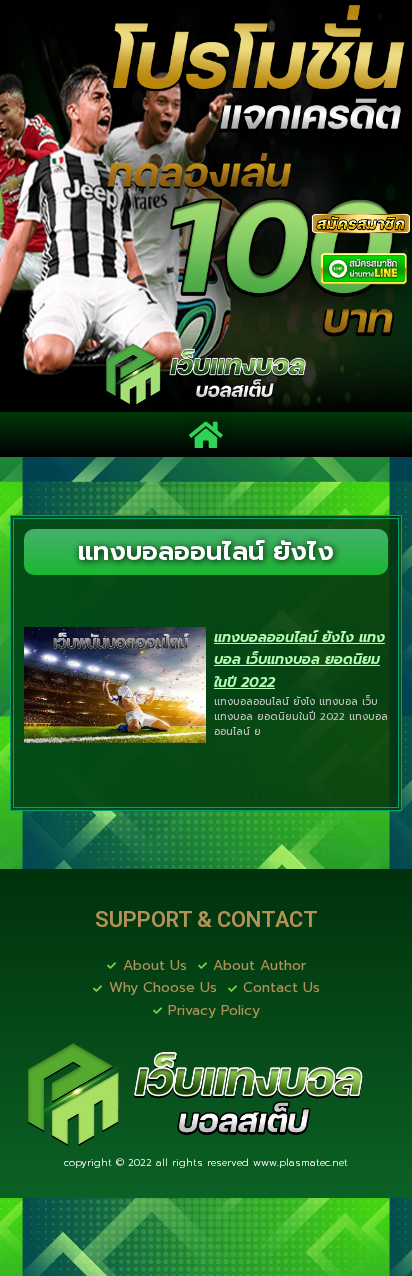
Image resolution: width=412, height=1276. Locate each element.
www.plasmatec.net (300, 1162)
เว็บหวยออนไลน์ (76, 1237)
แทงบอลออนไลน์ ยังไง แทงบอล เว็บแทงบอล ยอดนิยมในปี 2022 (299, 660)
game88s (53, 1211)
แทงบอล (133, 1186)
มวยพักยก (210, 1186)
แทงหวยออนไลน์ (205, 1237)
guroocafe (55, 1186)
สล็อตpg (49, 1263)
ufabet (113, 1263)
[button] (206, 434)
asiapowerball (326, 1237)
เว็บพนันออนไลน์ (316, 1186)
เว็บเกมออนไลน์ (232, 1211)
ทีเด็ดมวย (131, 1211)
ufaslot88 (333, 1211)
